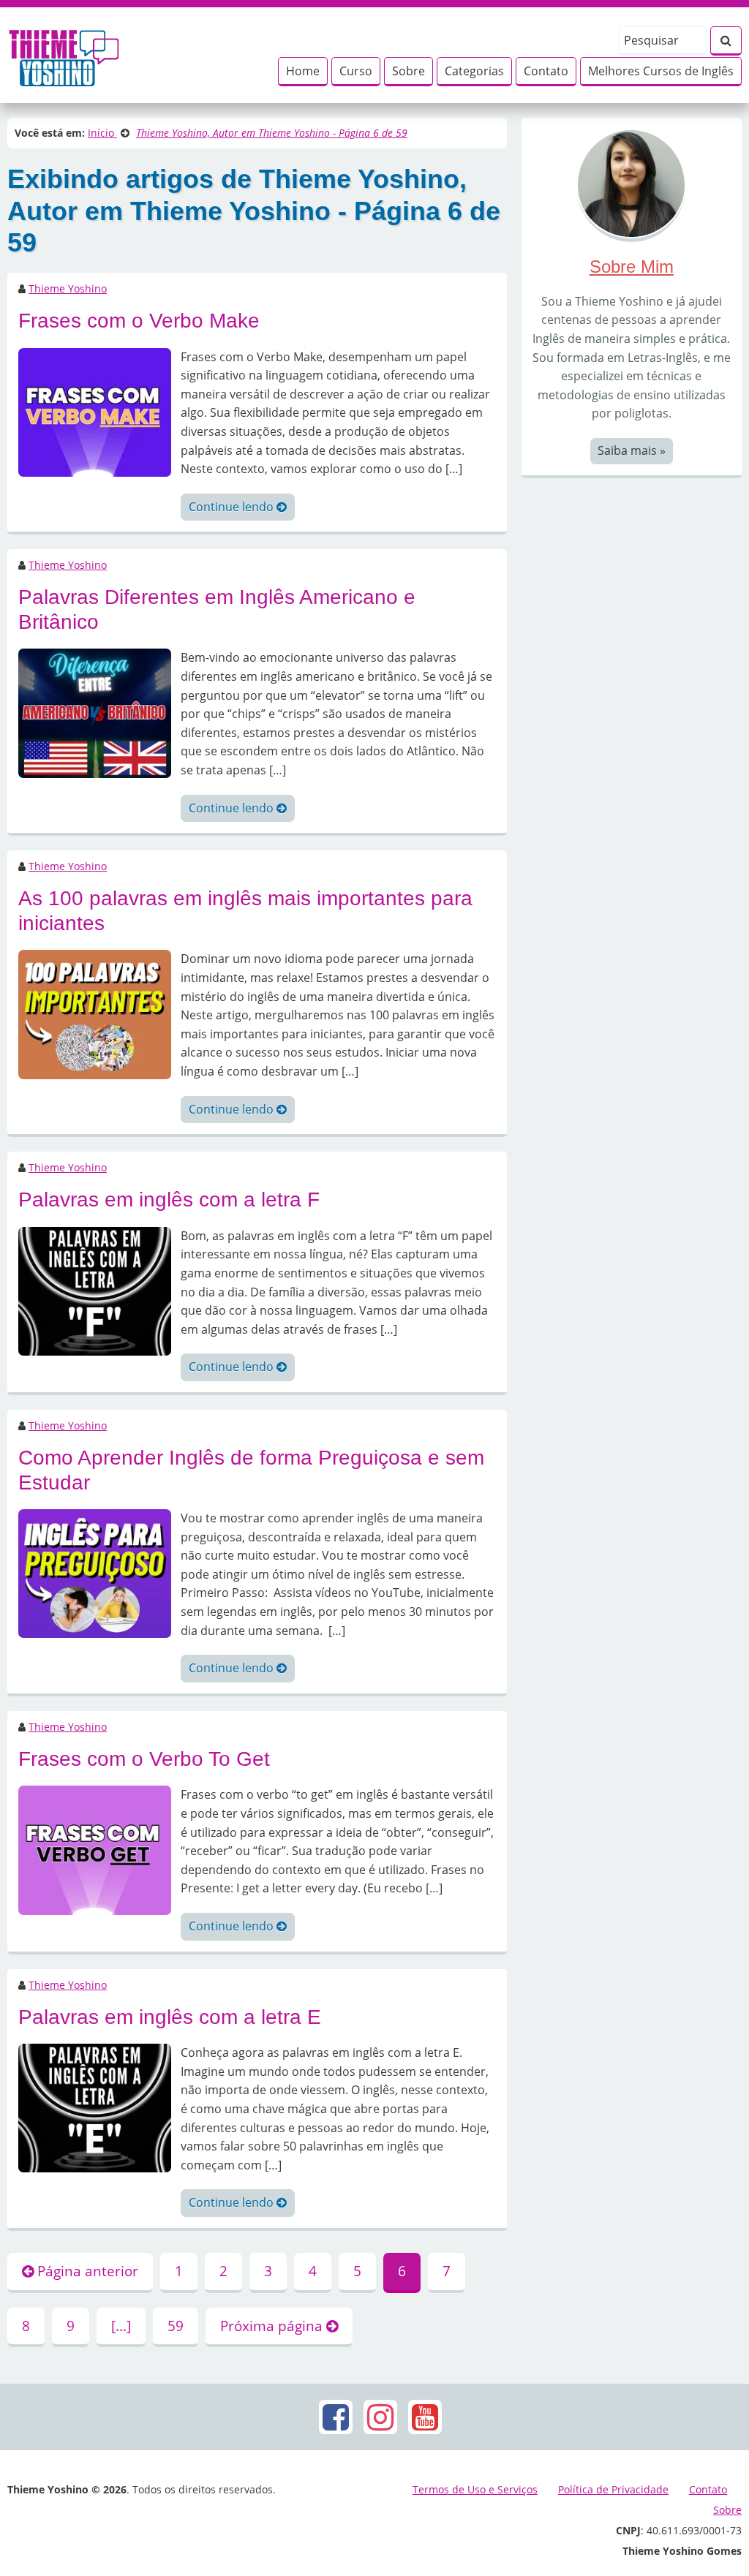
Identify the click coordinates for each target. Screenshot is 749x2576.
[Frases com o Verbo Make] (95, 411)
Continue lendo (233, 507)
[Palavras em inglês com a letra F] (95, 1290)
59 (176, 2326)
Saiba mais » (632, 450)
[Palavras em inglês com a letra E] (95, 2107)
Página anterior (86, 2271)
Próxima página (273, 2326)
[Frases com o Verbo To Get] (95, 1849)
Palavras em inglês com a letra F (169, 1200)
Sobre (409, 71)
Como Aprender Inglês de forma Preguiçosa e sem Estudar (251, 1470)
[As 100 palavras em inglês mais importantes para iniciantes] (95, 1013)
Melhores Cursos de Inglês (661, 71)
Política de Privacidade (613, 2489)
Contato (546, 71)
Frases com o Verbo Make (139, 321)
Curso (356, 71)
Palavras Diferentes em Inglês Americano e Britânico (217, 609)
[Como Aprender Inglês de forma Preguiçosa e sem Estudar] (95, 1573)
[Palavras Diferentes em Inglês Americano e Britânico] (95, 712)
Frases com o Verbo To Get (144, 1759)
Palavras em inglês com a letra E (170, 2017)
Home (303, 71)
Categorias (474, 71)
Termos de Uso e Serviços (475, 2489)
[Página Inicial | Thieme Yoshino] (64, 54)
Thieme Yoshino (68, 288)
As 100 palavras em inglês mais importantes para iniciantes (245, 911)
